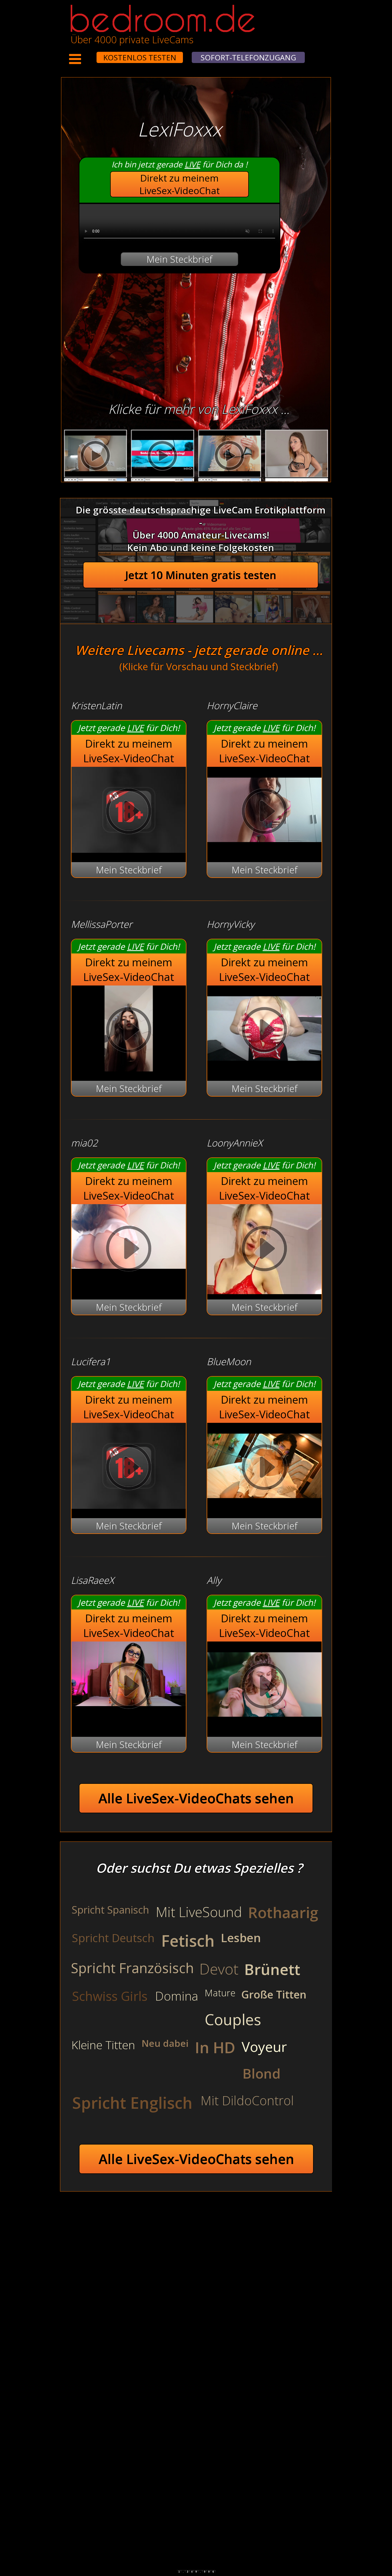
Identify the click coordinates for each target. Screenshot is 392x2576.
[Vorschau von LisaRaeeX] (129, 1687)
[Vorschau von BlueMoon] (264, 1505)
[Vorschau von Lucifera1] (129, 1505)
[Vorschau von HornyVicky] (264, 1068)
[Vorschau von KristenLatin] (129, 849)
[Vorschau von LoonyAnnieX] (264, 1250)
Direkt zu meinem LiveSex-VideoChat (180, 184)
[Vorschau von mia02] (129, 1250)
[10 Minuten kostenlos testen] (86, 54)
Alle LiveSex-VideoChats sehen (196, 1798)
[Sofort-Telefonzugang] (92, 54)
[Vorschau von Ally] (264, 1724)
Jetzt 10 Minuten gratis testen (201, 575)
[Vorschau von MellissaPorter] (129, 1068)
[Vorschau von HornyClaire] (264, 849)
